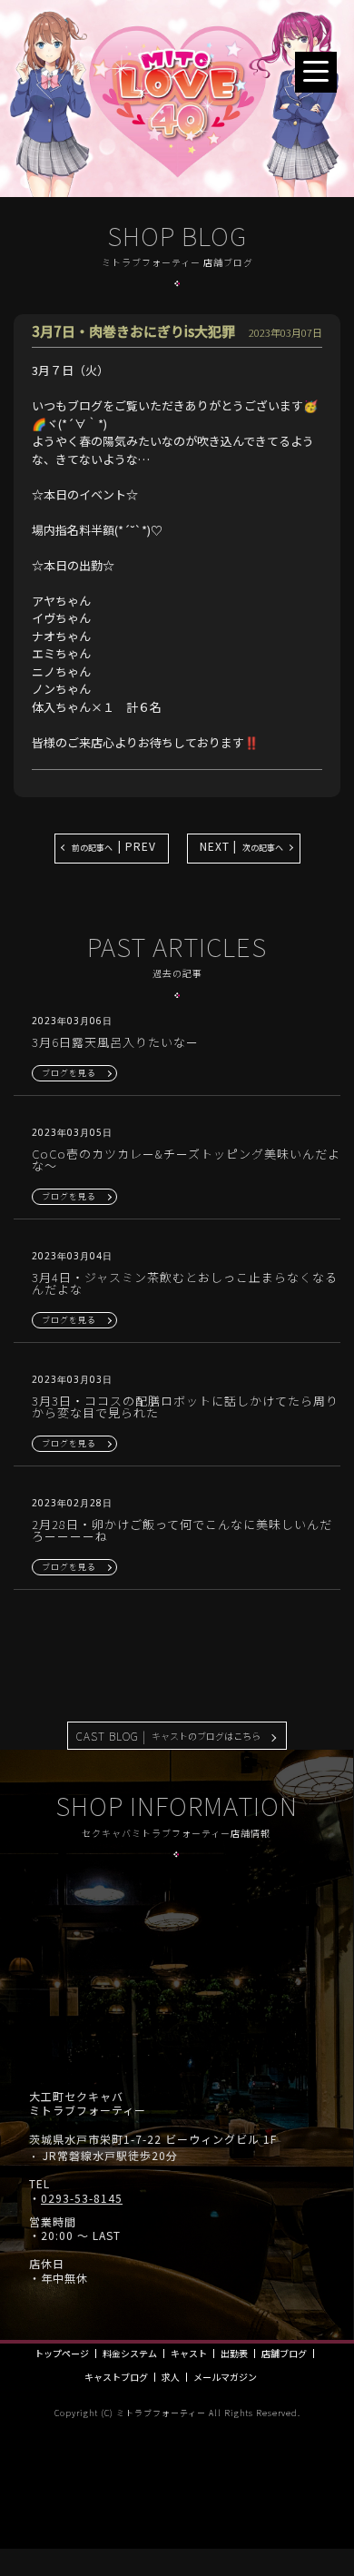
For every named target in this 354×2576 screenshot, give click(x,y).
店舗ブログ (284, 2354)
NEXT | (241, 846)
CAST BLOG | (168, 1736)
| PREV (114, 846)
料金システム (130, 2354)
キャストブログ (116, 2377)
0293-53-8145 (82, 2198)
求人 (171, 2377)
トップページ (62, 2354)
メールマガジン (225, 2377)
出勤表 (234, 2354)
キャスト (189, 2354)
